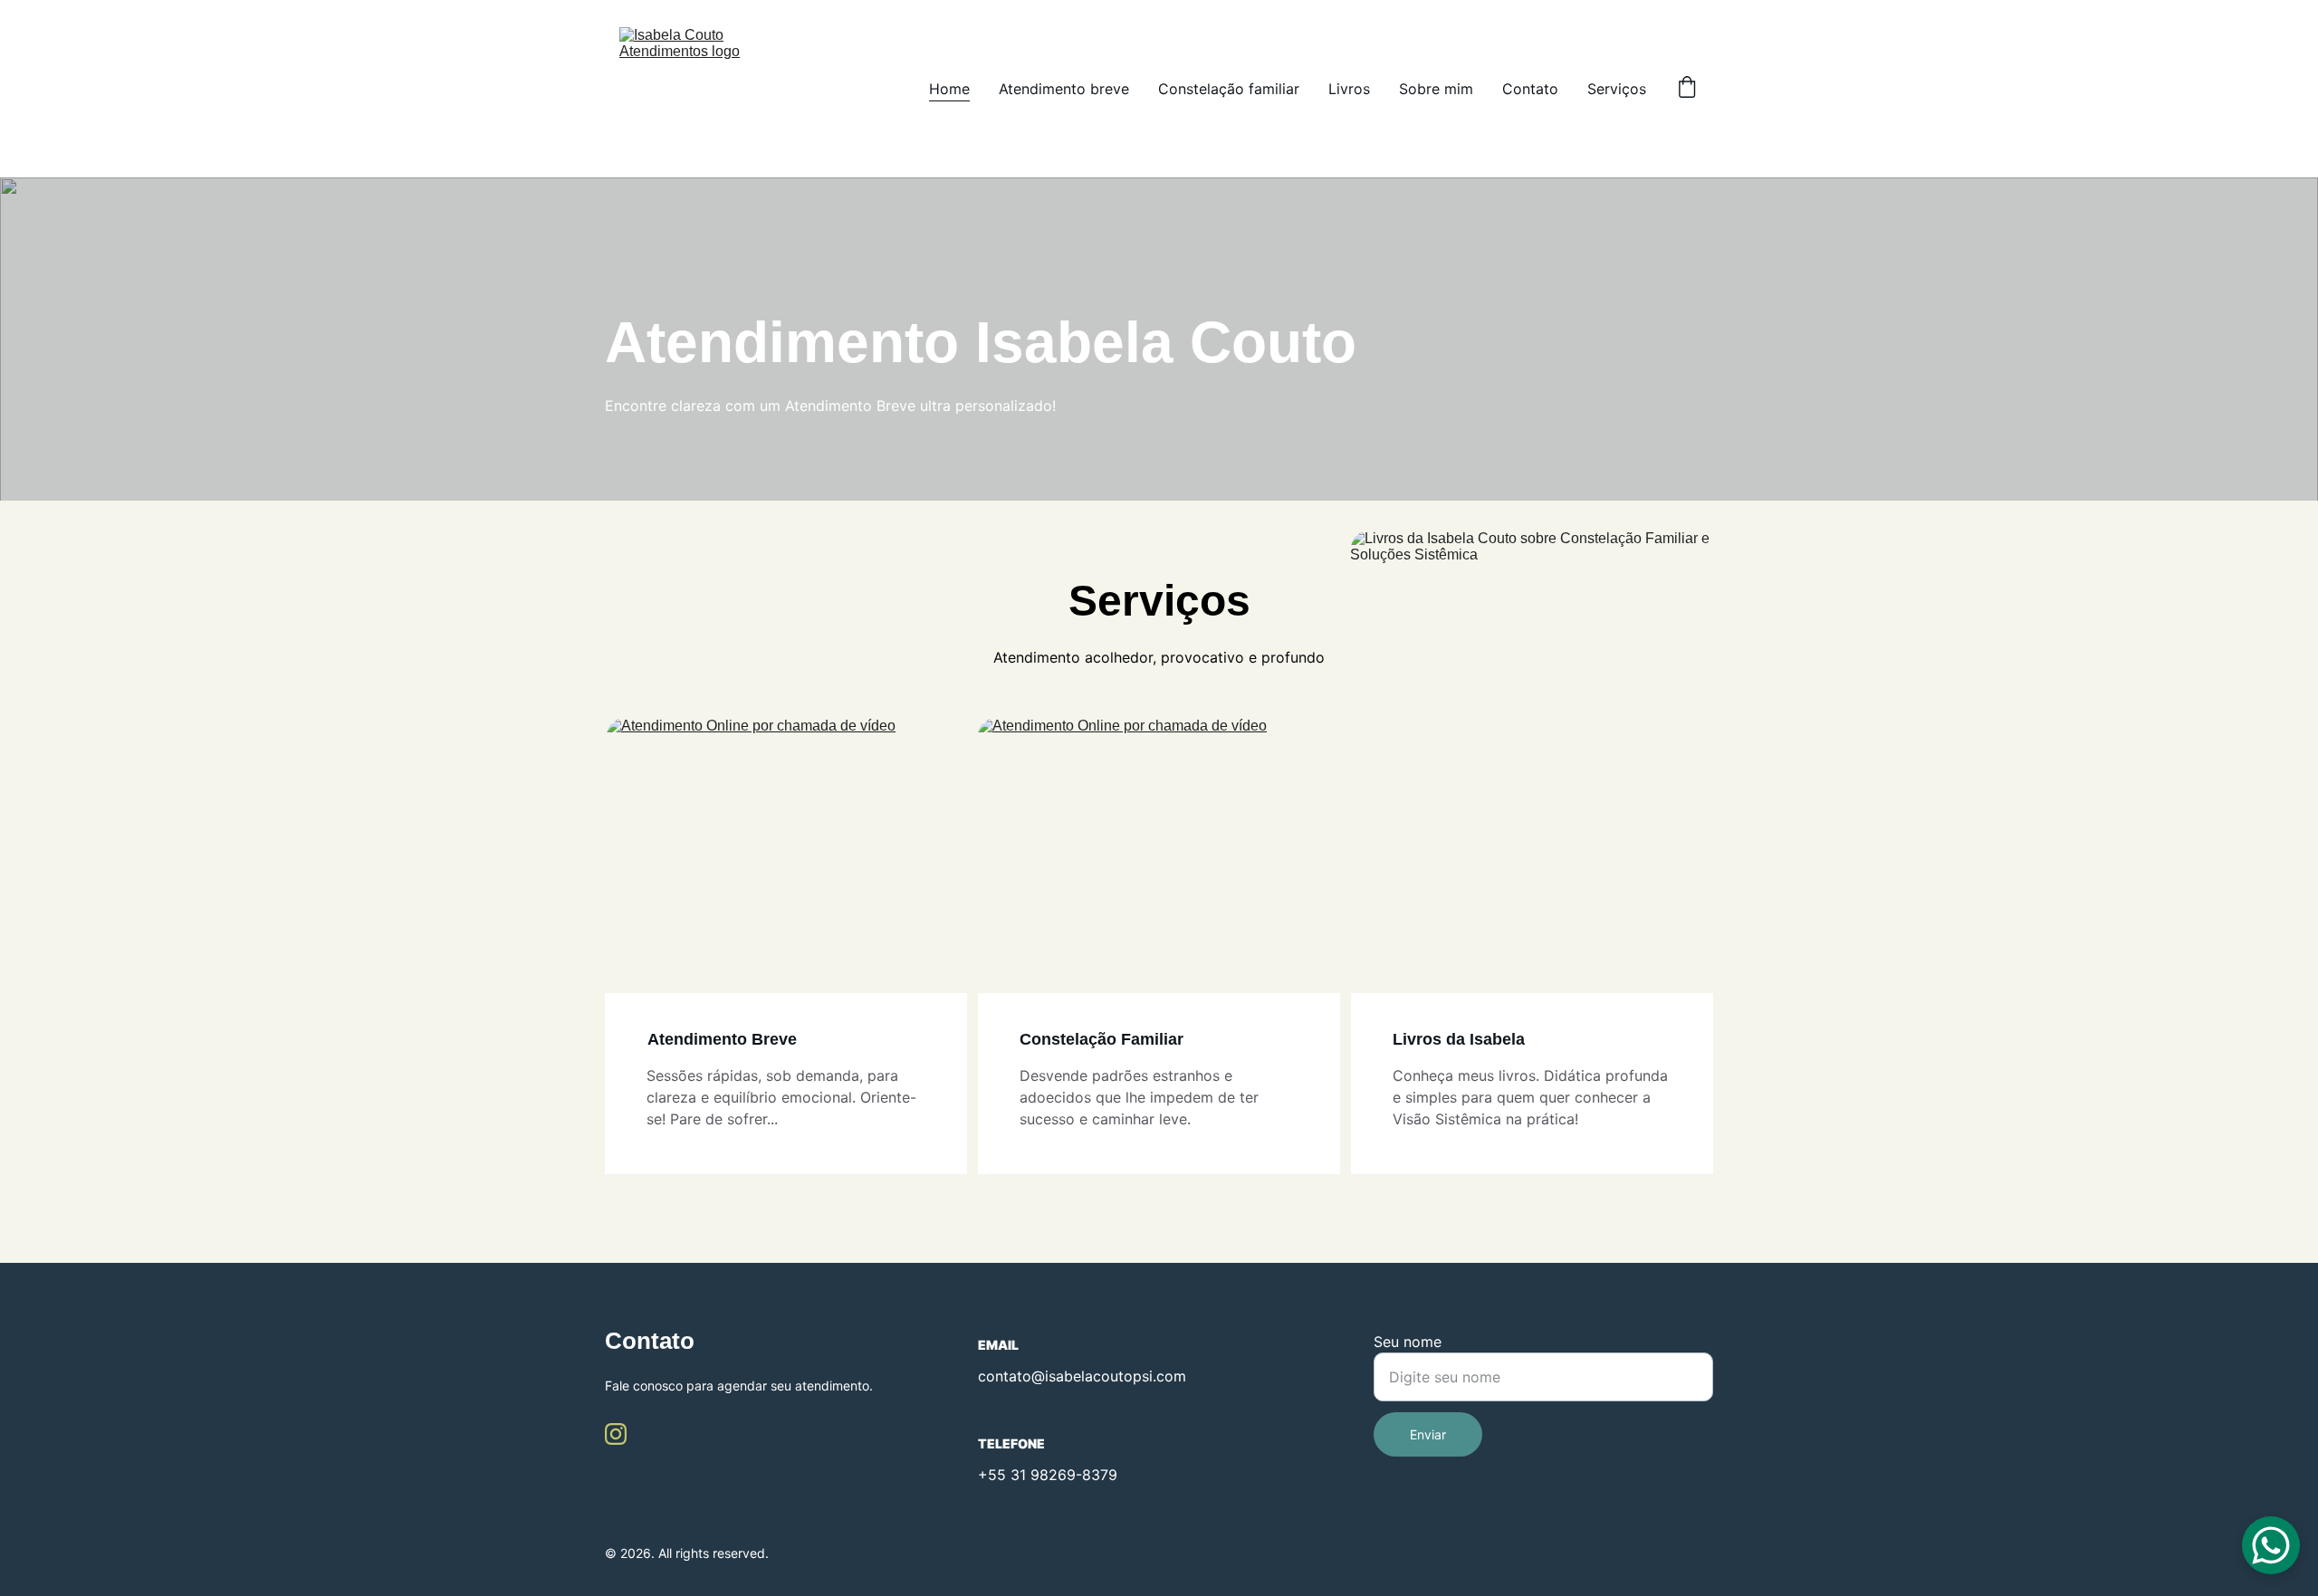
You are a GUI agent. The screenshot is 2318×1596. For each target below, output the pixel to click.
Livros (1349, 89)
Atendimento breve (1064, 89)
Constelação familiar (1229, 89)
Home (949, 89)
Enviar (1428, 1434)
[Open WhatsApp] (2271, 1545)
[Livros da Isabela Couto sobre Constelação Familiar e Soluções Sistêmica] (1532, 780)
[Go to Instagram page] (616, 1434)
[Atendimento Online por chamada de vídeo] (788, 855)
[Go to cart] (1687, 89)
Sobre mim (1436, 89)
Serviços (1617, 89)
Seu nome (1408, 1342)
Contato (1530, 89)
